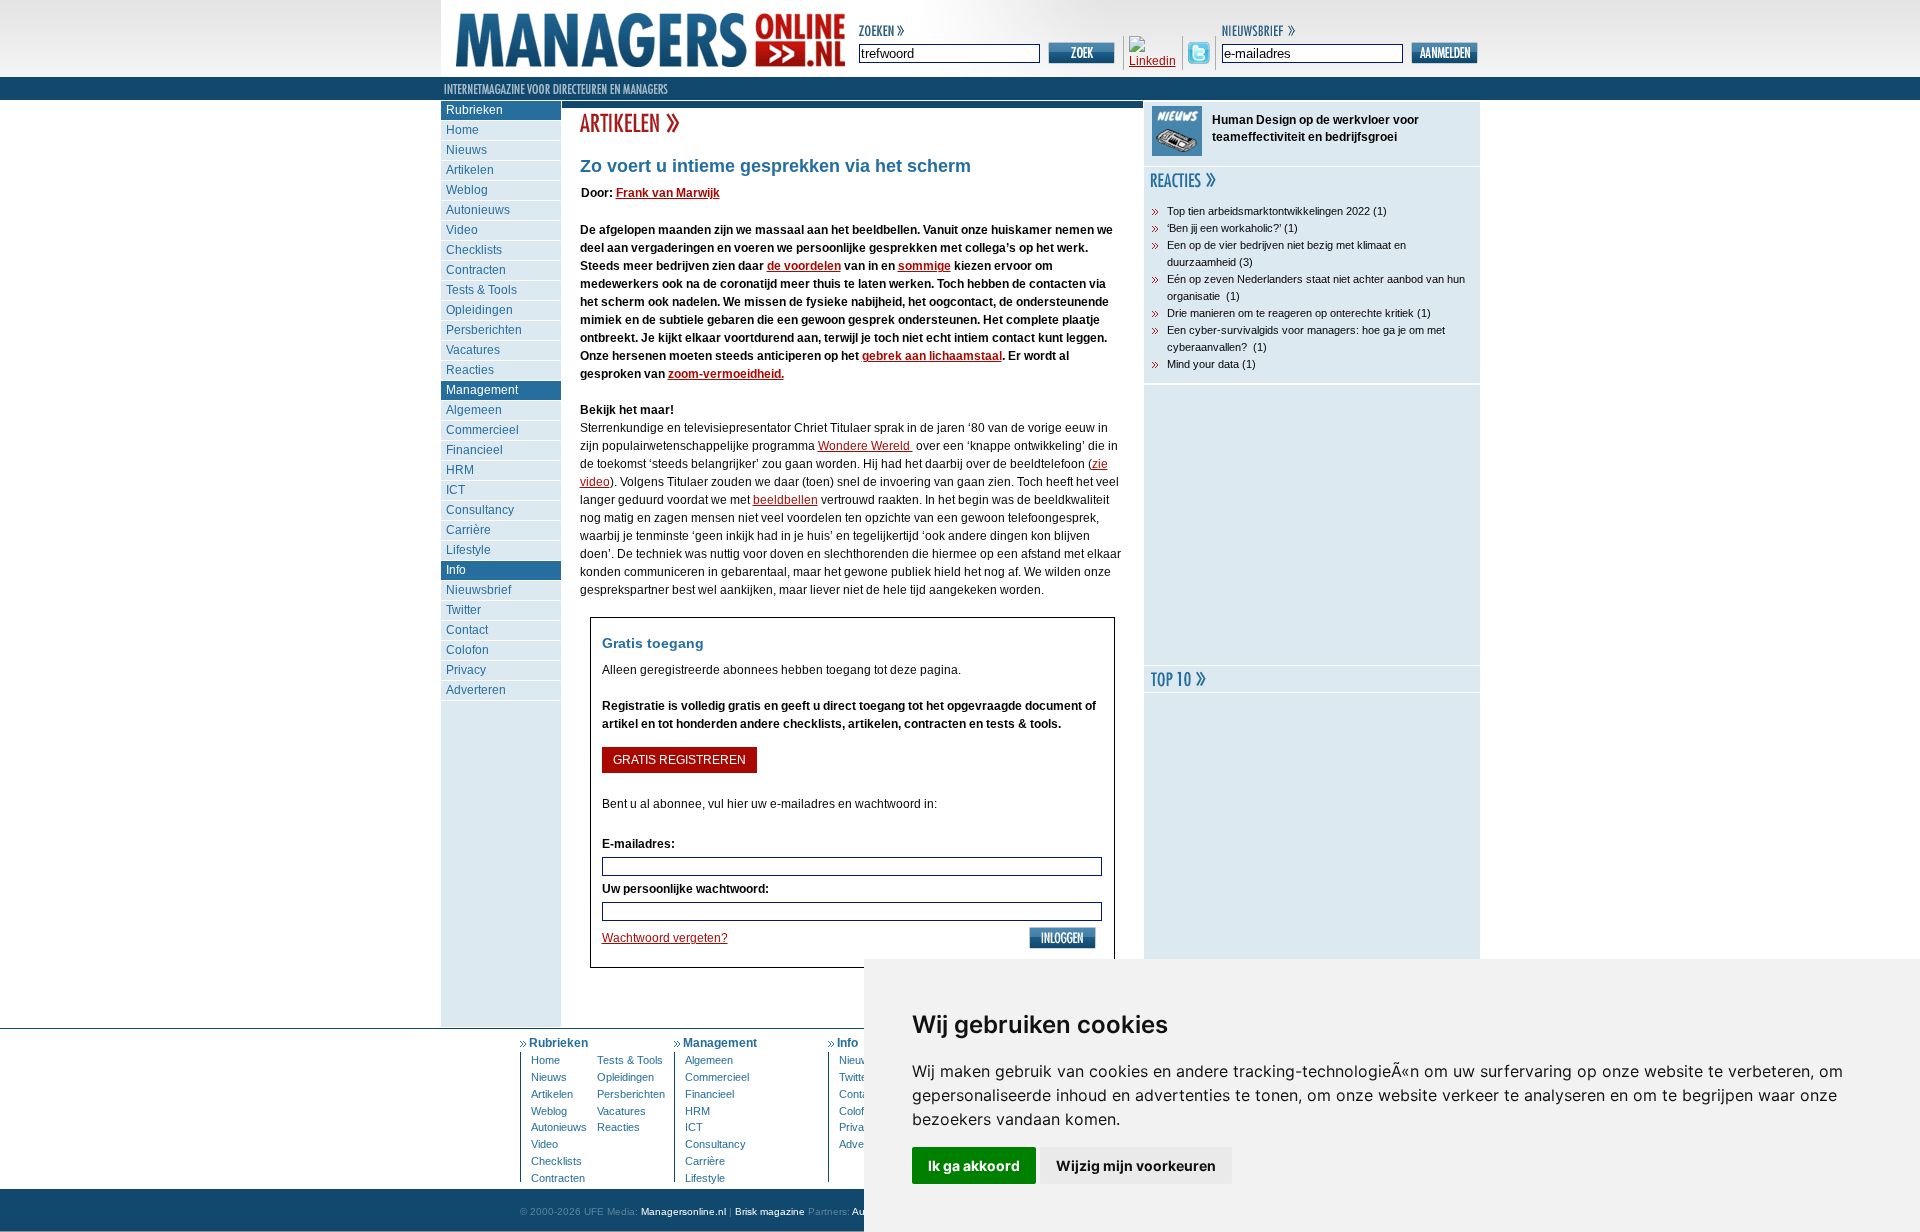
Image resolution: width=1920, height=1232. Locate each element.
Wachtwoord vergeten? (665, 938)
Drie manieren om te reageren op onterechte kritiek (1290, 313)
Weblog (467, 190)
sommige (924, 266)
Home (462, 130)
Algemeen (474, 410)
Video (462, 230)
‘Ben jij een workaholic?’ (1224, 228)
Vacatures (473, 350)
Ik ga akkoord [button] (974, 1165)
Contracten (476, 270)
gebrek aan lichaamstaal (932, 356)
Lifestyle (468, 550)
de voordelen (804, 266)
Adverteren (476, 690)
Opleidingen (479, 310)
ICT (455, 490)
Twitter (463, 610)
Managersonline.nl (683, 1211)
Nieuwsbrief (478, 590)
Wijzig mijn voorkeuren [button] (1136, 1165)
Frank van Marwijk (668, 193)
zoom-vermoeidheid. (726, 374)
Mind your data (1203, 364)
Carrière (468, 530)
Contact (467, 630)
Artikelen (470, 170)
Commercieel (482, 430)
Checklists (474, 250)
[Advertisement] (1312, 525)
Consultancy (480, 510)
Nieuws (466, 150)
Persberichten (484, 330)
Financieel (474, 450)
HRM (460, 470)
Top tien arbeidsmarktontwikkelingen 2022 (1268, 211)
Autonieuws (478, 210)
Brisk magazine (770, 1211)
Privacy (466, 670)
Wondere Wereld (865, 446)
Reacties (470, 370)
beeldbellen (785, 500)
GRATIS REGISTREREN (679, 760)
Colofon (467, 650)
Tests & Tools (481, 290)
